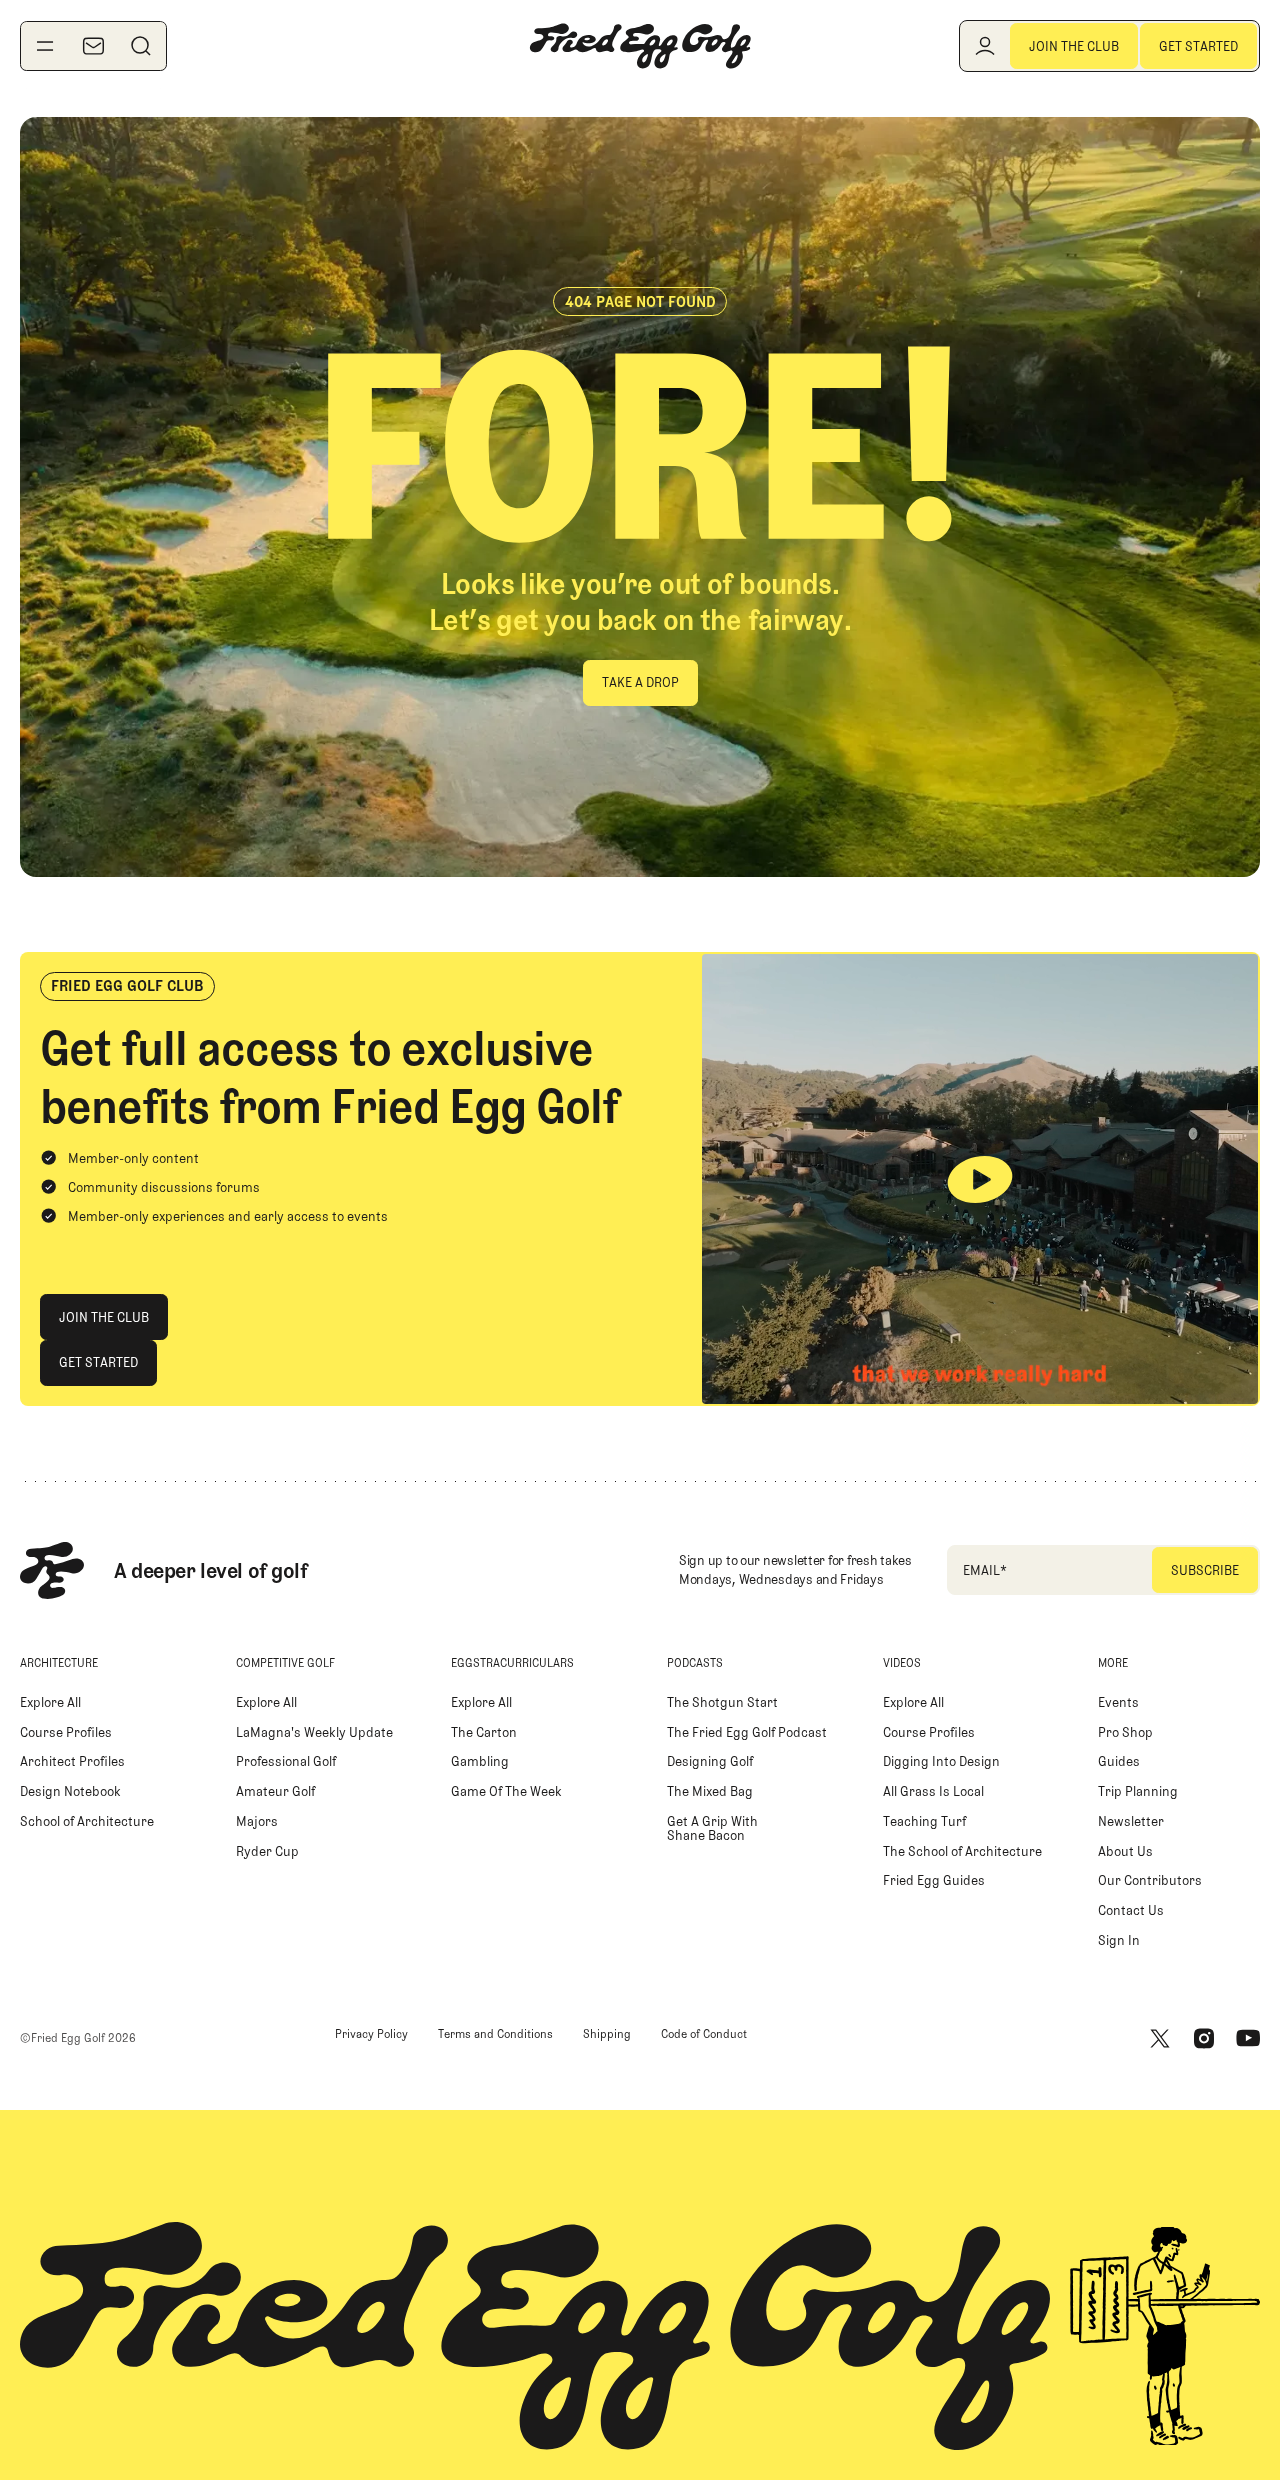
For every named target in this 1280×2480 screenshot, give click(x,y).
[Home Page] (640, 46)
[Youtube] (1248, 2038)
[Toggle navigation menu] (45, 46)
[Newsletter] (93, 46)
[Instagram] (1204, 2038)
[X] (1160, 2038)
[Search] (141, 46)
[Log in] (985, 46)
